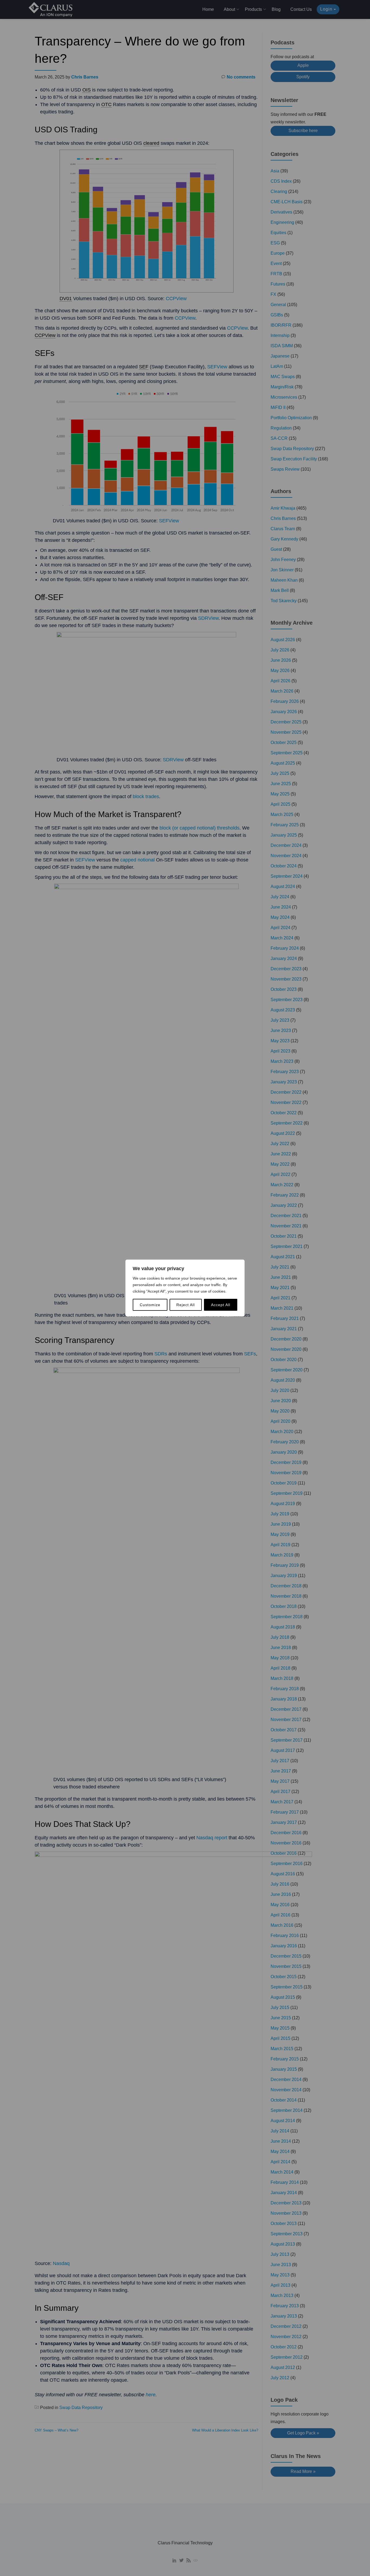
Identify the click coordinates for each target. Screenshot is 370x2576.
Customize (150, 1305)
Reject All (186, 1305)
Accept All (221, 1305)
